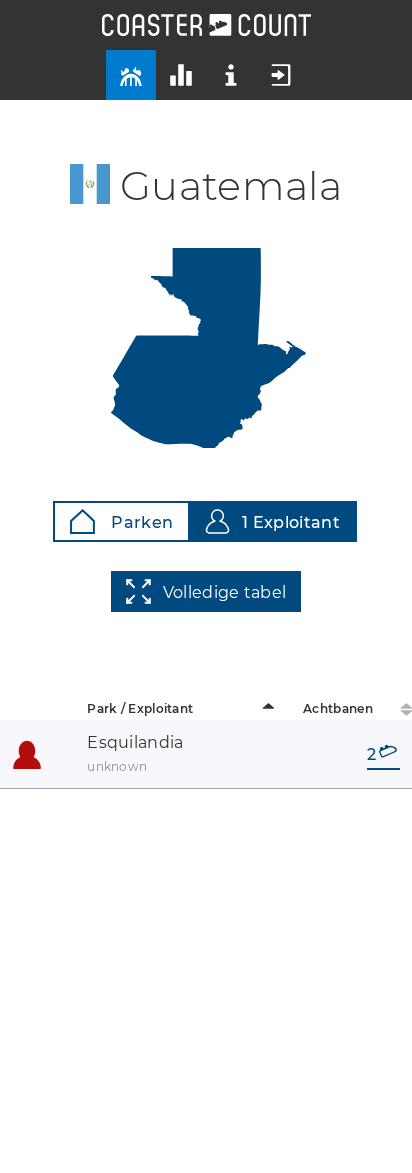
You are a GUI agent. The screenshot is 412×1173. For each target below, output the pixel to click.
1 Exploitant (291, 522)
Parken (140, 522)
